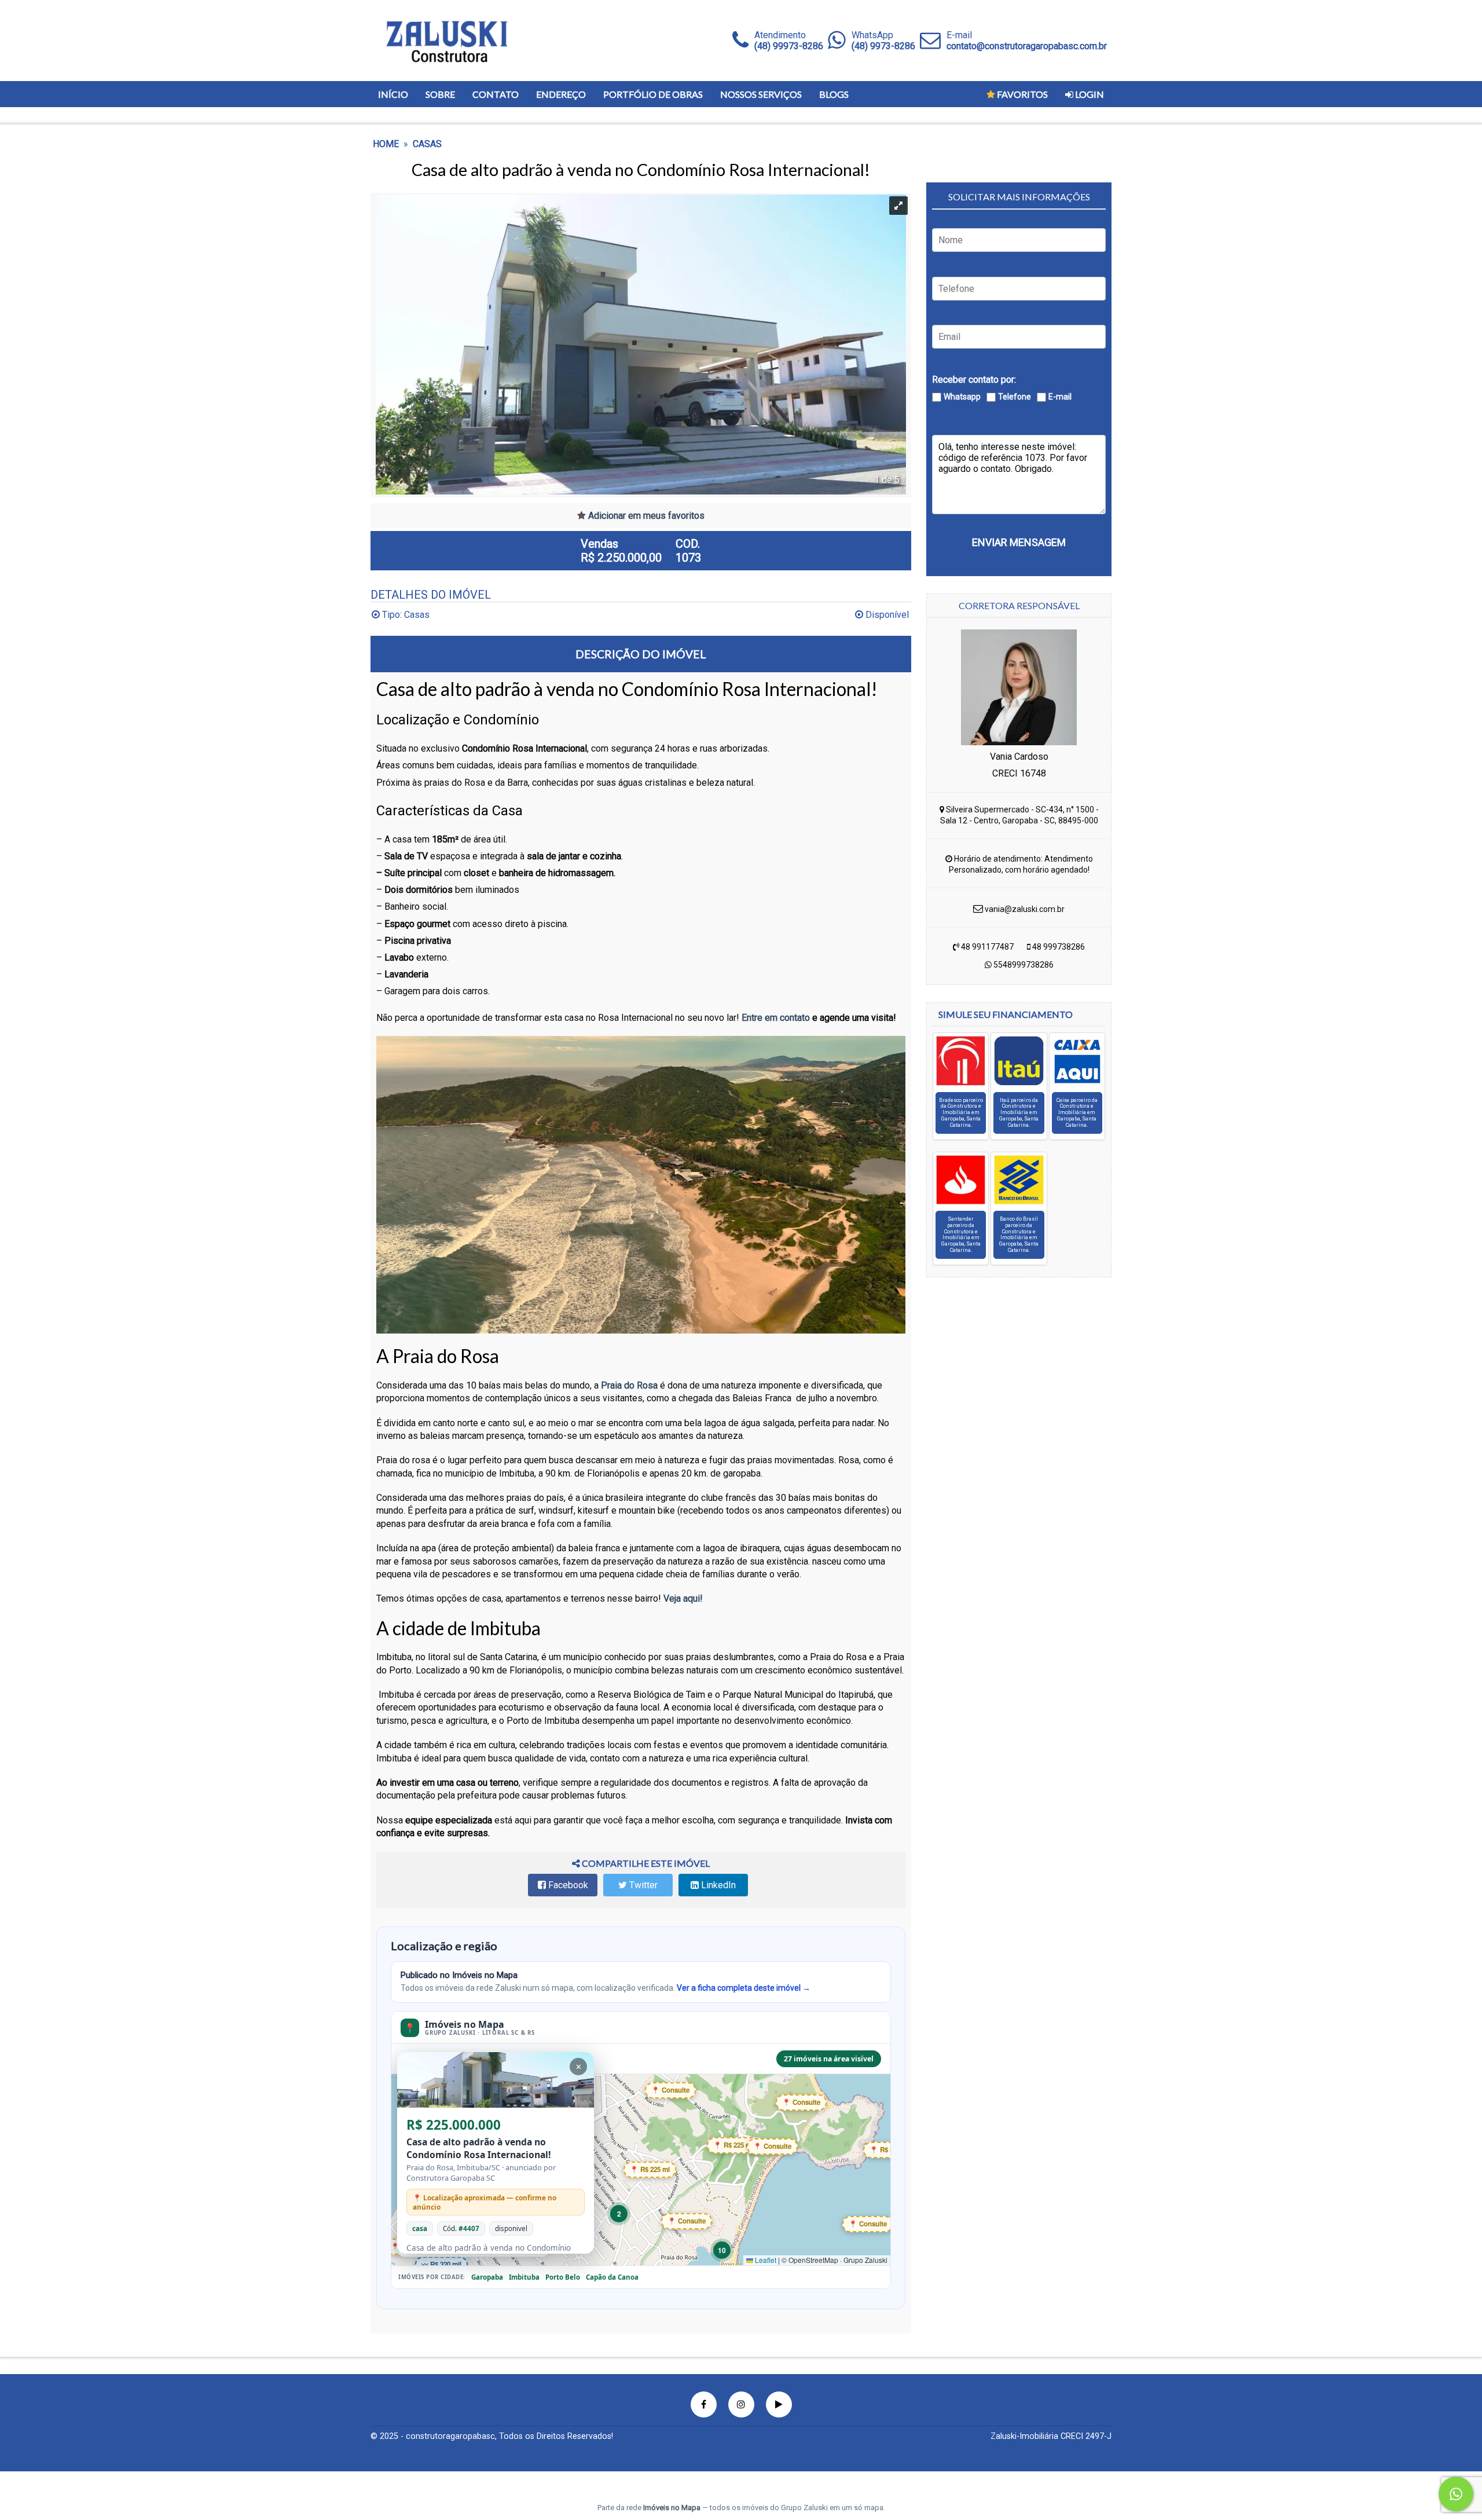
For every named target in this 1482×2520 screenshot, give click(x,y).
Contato (496, 94)
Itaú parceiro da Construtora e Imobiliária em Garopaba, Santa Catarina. (1019, 1113)
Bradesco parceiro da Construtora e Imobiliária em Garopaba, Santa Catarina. (961, 1113)
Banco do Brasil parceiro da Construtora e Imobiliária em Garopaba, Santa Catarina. (1019, 1235)
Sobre (440, 94)
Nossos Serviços (761, 94)
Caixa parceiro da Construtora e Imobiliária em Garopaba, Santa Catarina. (1077, 1113)
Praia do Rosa (629, 1385)
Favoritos (1021, 94)
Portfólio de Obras (653, 94)
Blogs (834, 94)
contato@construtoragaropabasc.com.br (1027, 46)
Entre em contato (776, 1018)
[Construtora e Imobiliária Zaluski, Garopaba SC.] (446, 41)
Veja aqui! (682, 1598)
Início (393, 94)
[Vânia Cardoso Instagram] (741, 2404)
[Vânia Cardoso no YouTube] (779, 2404)
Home (386, 144)
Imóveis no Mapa (672, 2508)
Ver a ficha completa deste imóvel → (744, 1988)
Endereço (561, 94)
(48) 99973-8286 (789, 46)
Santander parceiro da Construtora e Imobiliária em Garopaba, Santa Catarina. (961, 1235)
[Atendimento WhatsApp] (837, 41)
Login (1089, 94)
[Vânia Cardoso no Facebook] (704, 2404)
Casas (427, 144)
